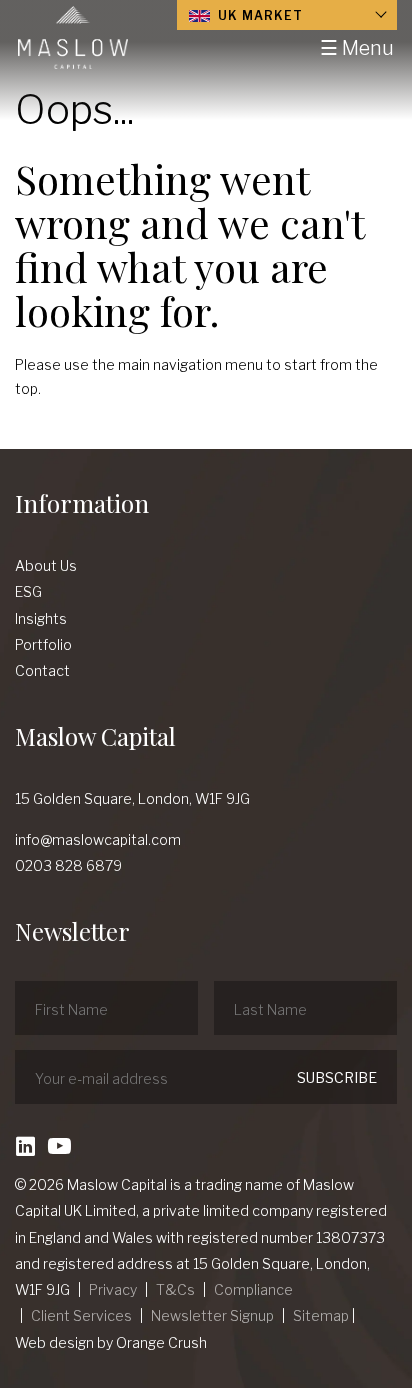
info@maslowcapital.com (98, 839)
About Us (46, 565)
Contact (42, 670)
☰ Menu (357, 48)
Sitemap (321, 1315)
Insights (41, 618)
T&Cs (175, 1289)
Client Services (81, 1315)
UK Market (258, 15)
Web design (54, 1342)
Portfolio (43, 644)
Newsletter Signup (212, 1315)
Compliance (253, 1289)
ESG (28, 591)
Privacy (113, 1289)
